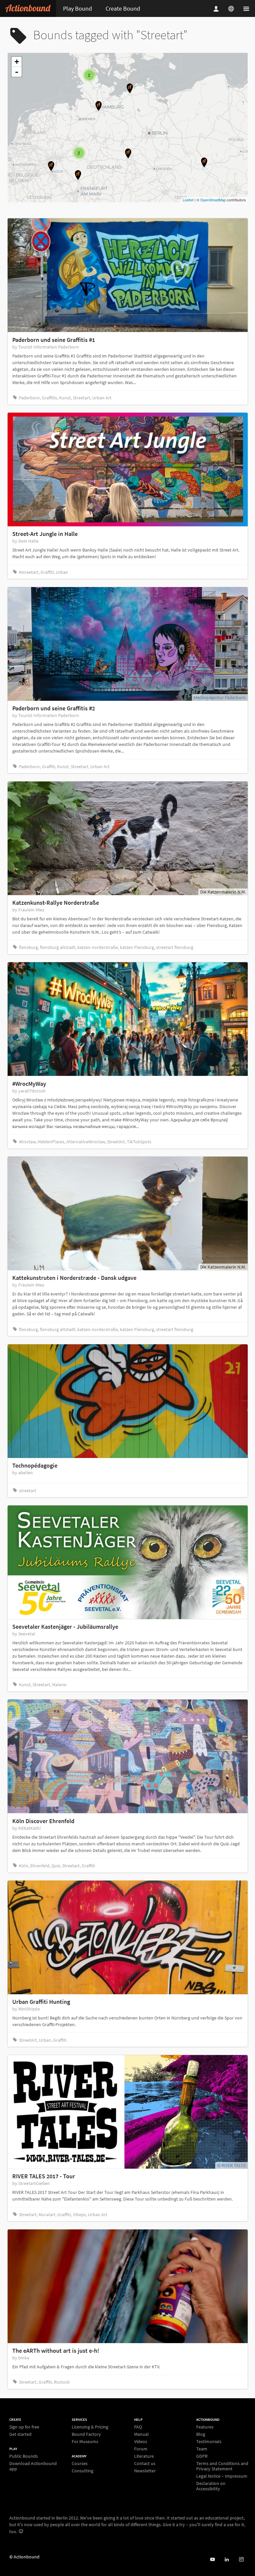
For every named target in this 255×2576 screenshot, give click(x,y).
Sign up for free (24, 2427)
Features (205, 2427)
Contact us (145, 2463)
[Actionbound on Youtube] (212, 2560)
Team (202, 2449)
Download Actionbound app (33, 2466)
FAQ (138, 2427)
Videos (141, 2441)
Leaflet (188, 200)
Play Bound (78, 8)
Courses (80, 2464)
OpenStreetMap (213, 200)
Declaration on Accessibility (211, 2486)
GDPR (202, 2456)
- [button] (17, 72)
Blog (201, 2434)
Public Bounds (24, 2456)
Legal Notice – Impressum (222, 2476)
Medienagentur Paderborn (220, 697)
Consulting (83, 2471)
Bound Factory (86, 2434)
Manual (141, 2434)
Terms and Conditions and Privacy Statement (222, 2466)
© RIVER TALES (231, 2165)
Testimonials (209, 2441)
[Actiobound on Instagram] (241, 2560)
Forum (141, 2449)
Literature (144, 2456)
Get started (20, 2434)
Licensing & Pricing (90, 2427)
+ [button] (17, 62)
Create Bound (123, 8)
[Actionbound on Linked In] (227, 2560)
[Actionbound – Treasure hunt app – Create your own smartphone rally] (28, 8)
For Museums (85, 2441)
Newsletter (145, 2471)
